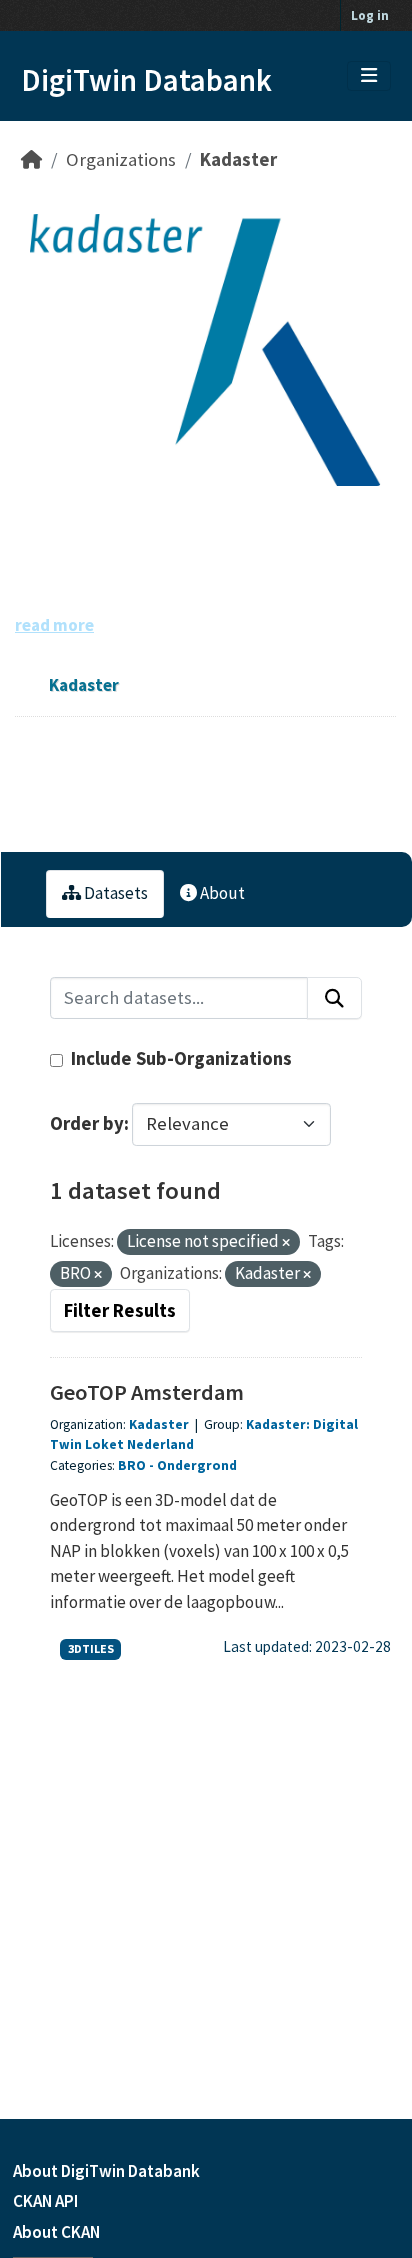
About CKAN (56, 2232)
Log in (370, 15)
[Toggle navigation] (369, 76)
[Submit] (334, 998)
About (221, 893)
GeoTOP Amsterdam (147, 1392)
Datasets (114, 893)
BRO (132, 1465)
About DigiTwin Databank (106, 2171)
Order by (87, 1123)
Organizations (121, 159)
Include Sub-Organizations (179, 1058)
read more (54, 625)
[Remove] (286, 1243)
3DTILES (91, 1648)
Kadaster (238, 159)
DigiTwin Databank (146, 80)
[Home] (31, 159)
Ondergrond (197, 1465)
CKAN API (45, 2201)
